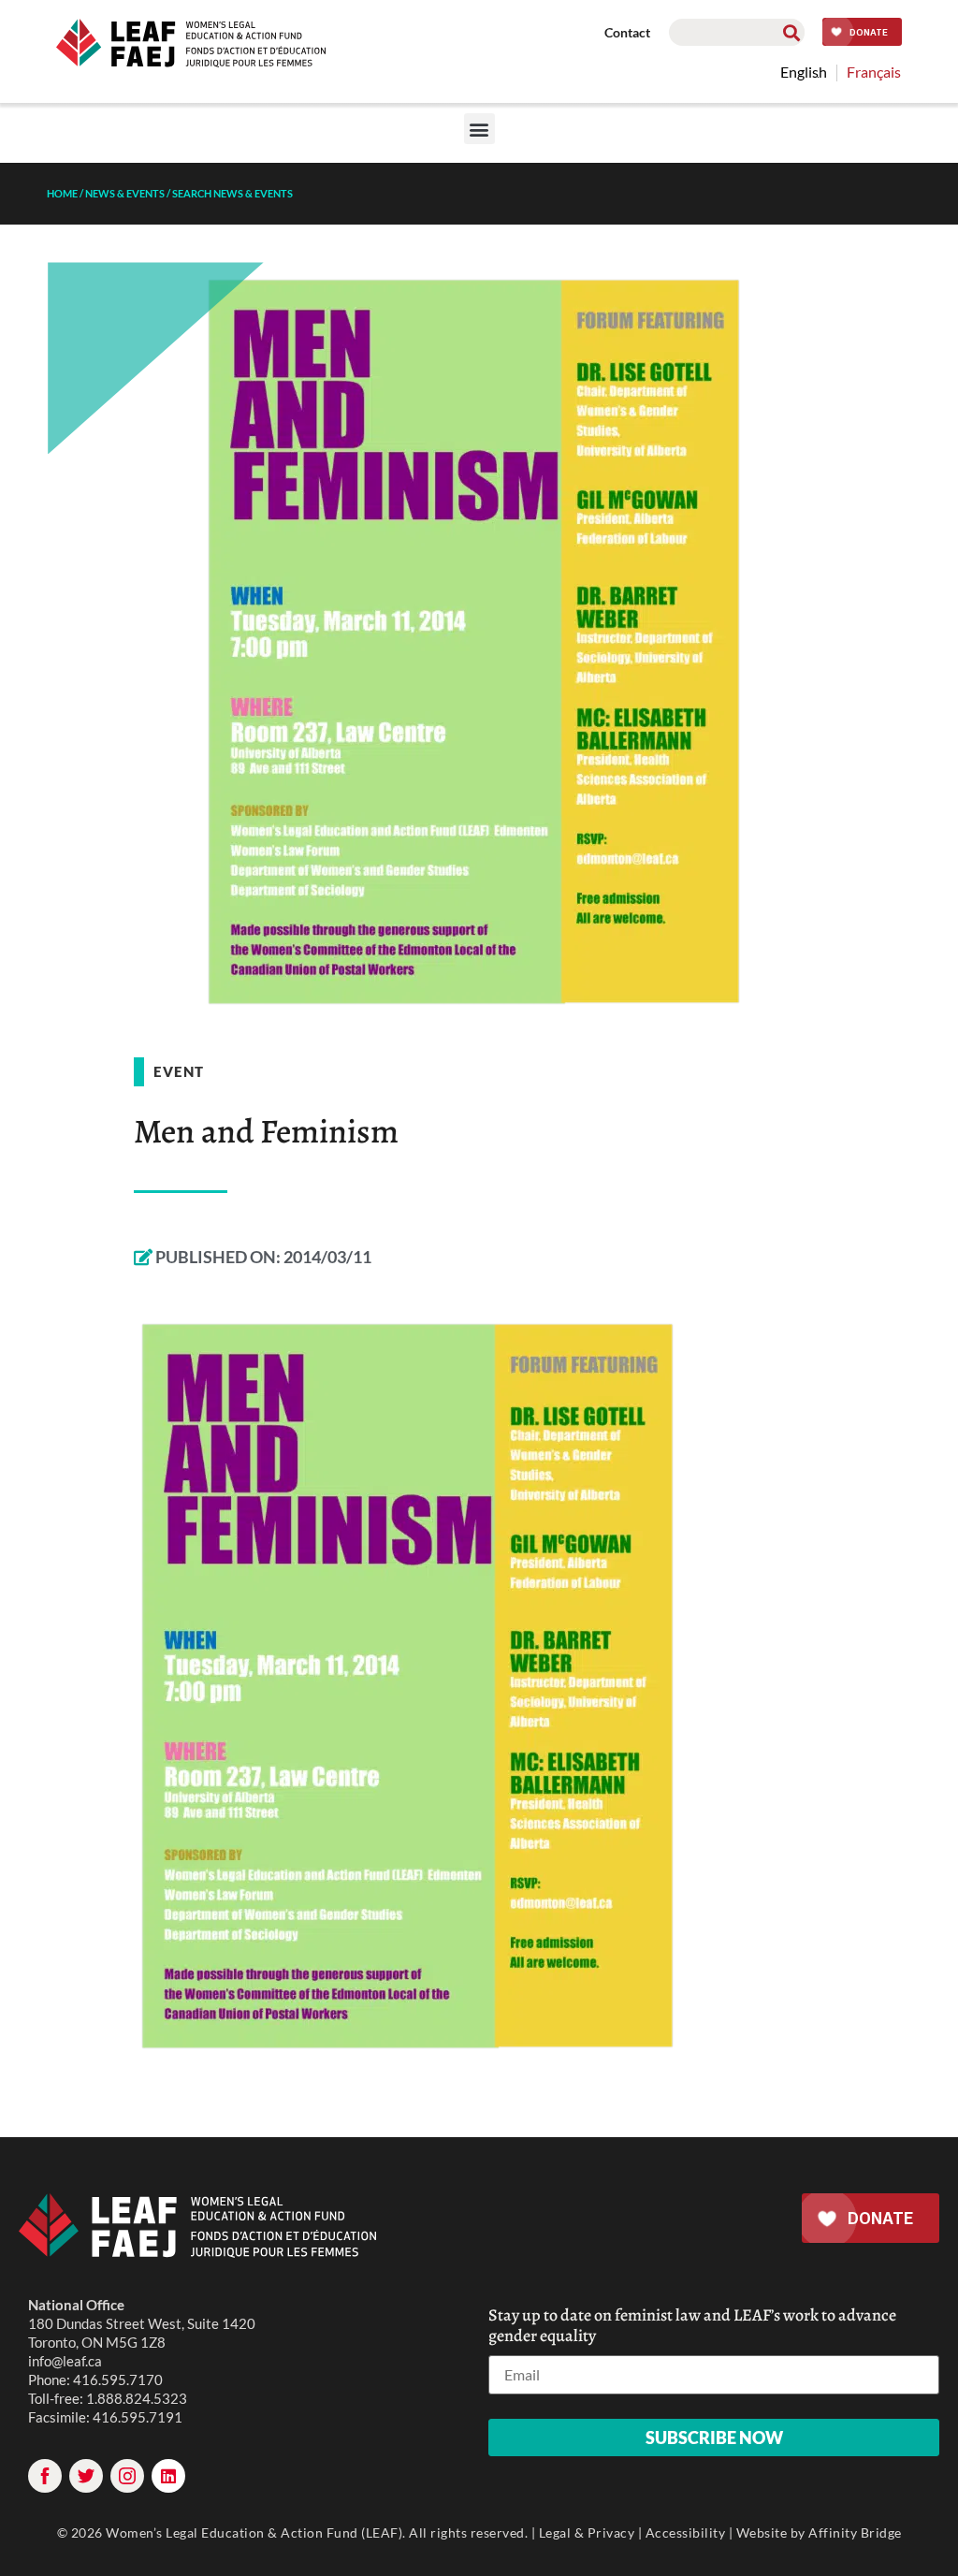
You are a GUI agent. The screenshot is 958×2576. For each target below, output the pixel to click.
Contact (627, 32)
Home (62, 193)
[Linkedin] (168, 2476)
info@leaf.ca (65, 2361)
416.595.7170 (118, 2380)
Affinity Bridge (855, 2532)
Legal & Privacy (587, 2532)
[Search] (791, 32)
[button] (479, 129)
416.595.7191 (138, 2417)
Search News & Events (232, 193)
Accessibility (686, 2532)
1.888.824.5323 (137, 2398)
